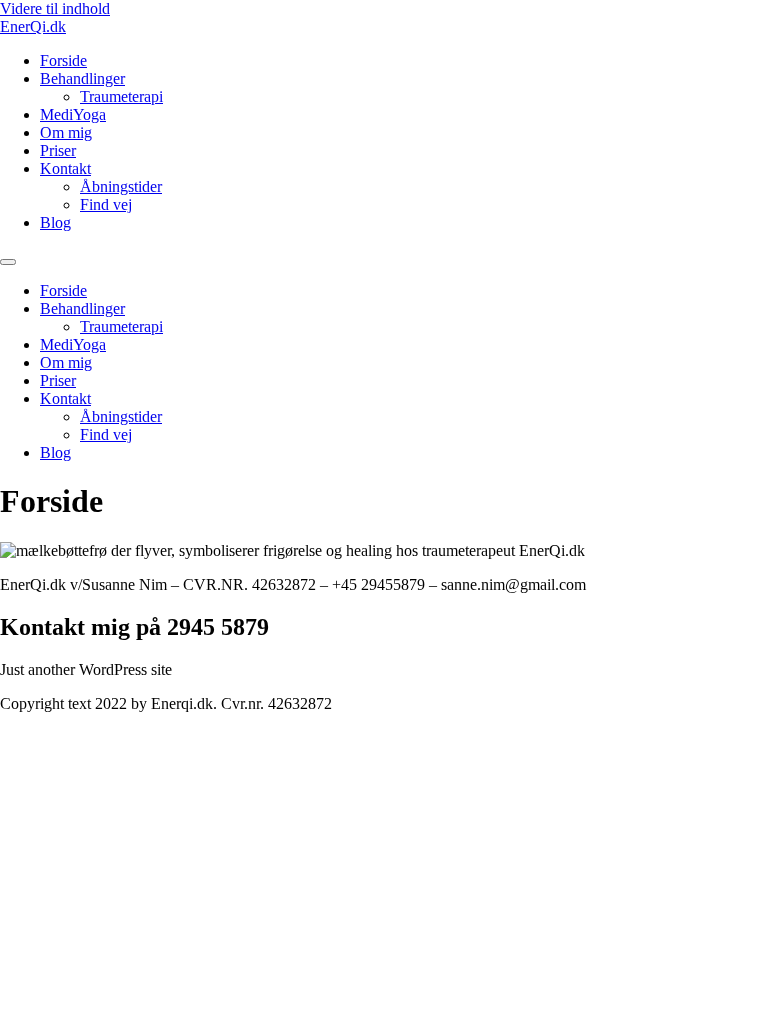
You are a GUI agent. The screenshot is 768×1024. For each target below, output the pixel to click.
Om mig (66, 132)
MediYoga (73, 114)
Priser (58, 150)
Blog (55, 222)
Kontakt (65, 168)
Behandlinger (82, 78)
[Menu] (8, 262)
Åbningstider (121, 186)
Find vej (106, 204)
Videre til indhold (55, 8)
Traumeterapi (121, 96)
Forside (63, 60)
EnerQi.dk (33, 26)
